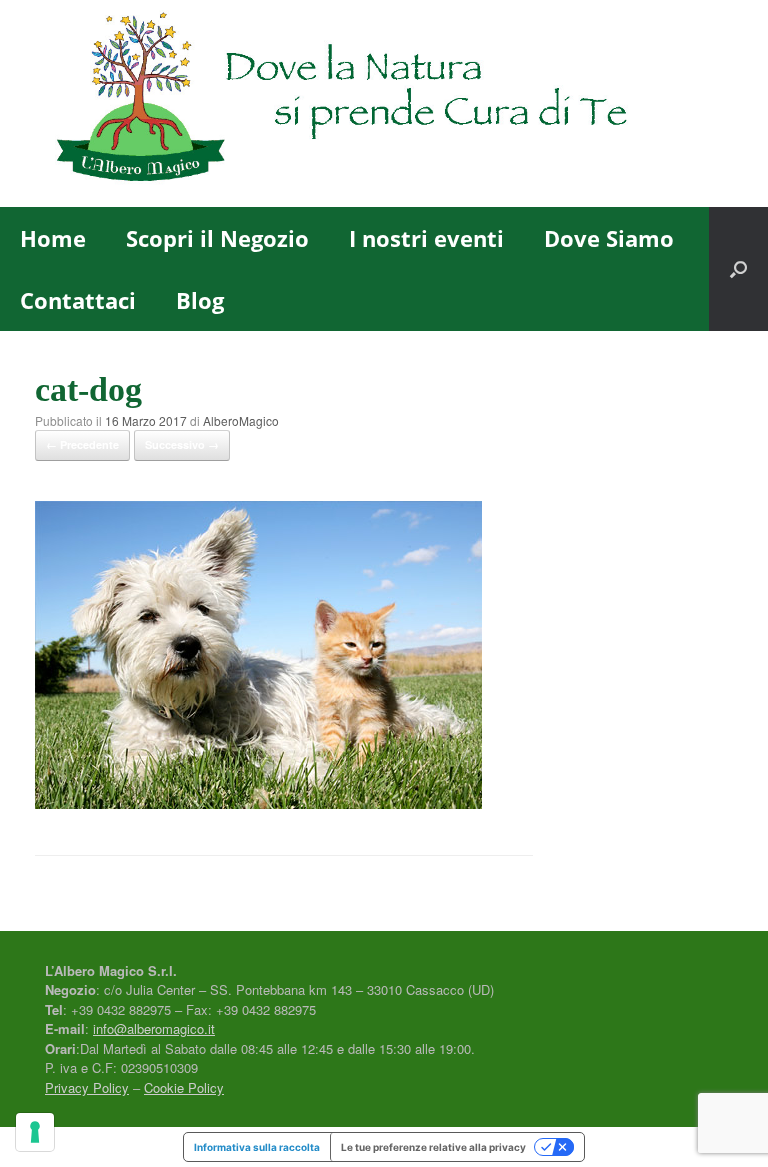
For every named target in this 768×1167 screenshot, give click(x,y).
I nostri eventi (426, 238)
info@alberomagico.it (154, 1028)
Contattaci (78, 300)
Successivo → (182, 444)
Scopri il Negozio (217, 238)
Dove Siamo (609, 238)
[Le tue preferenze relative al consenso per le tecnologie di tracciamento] (35, 1132)
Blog (200, 300)
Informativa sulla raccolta (257, 1147)
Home (53, 238)
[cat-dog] (258, 802)
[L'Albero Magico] (371, 103)
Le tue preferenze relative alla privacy (433, 1147)
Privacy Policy (87, 1087)
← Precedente (82, 444)
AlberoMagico (241, 420)
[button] (738, 269)
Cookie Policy (184, 1087)
